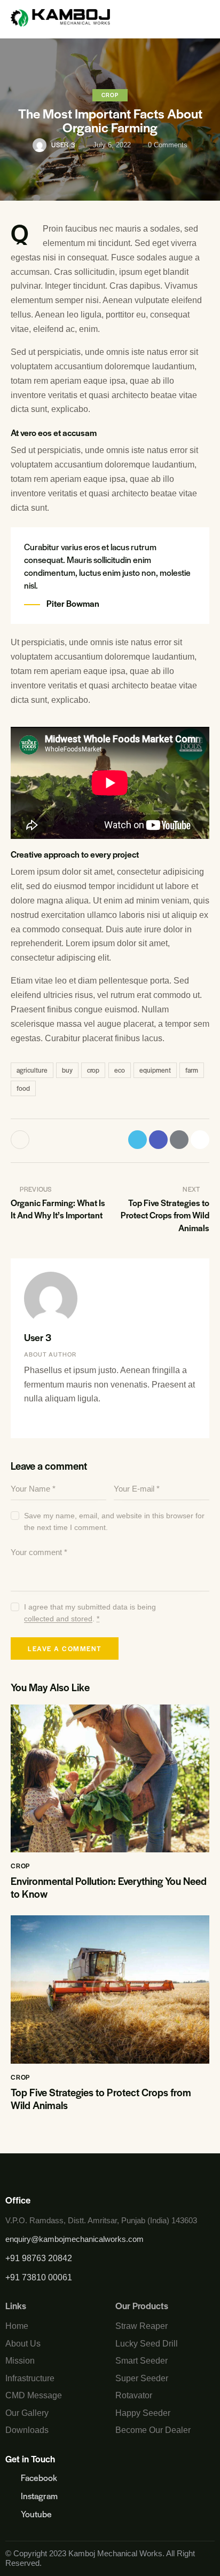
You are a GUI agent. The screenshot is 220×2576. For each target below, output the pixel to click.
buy (67, 1070)
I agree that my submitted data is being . (90, 1613)
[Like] (21, 1140)
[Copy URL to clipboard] (200, 1140)
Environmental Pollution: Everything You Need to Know (109, 1888)
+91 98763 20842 (39, 2258)
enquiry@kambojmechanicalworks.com (74, 2239)
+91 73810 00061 (39, 2277)
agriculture (32, 1070)
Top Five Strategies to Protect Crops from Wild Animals (101, 2099)
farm (192, 1070)
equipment (155, 1070)
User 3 (38, 1337)
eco (120, 1070)
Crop (110, 95)
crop (93, 1070)
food (23, 1088)
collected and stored (58, 1619)
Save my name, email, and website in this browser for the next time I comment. (114, 1521)
